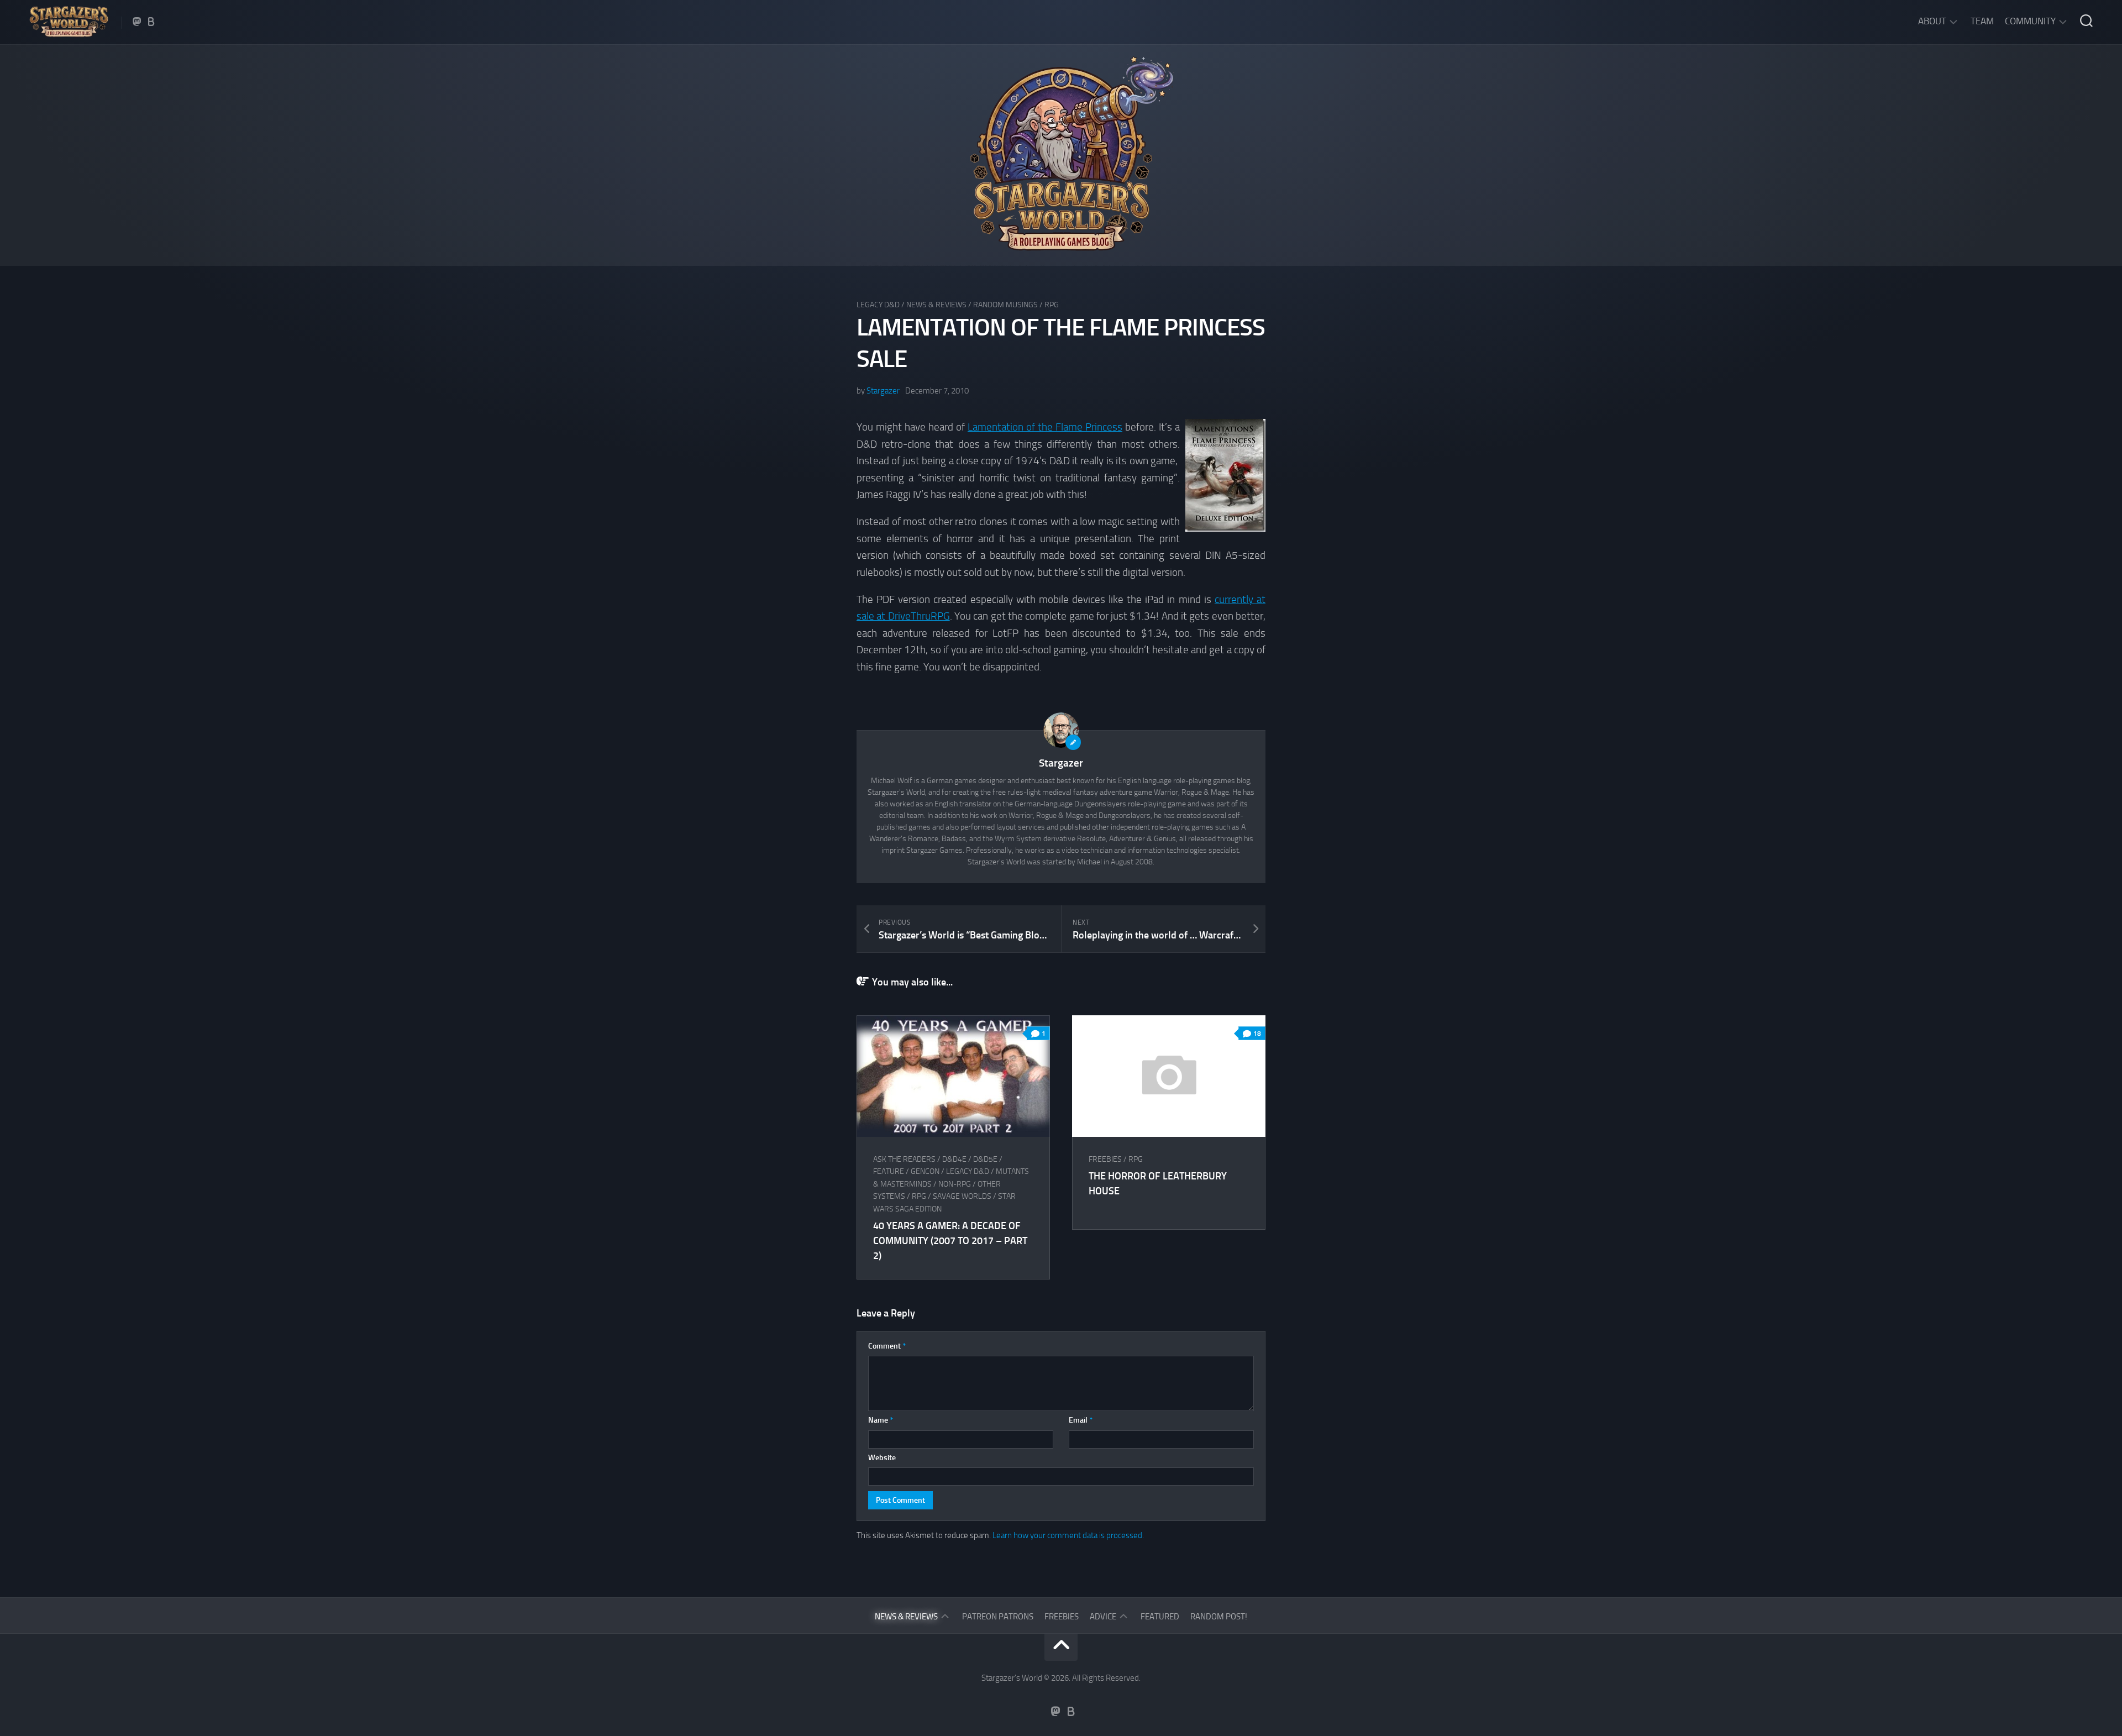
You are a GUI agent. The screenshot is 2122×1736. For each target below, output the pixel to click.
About (1932, 21)
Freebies (1105, 1159)
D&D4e (954, 1159)
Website (882, 1458)
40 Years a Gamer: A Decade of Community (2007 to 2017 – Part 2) (950, 1241)
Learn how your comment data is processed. (1068, 1535)
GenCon (925, 1171)
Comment (887, 1346)
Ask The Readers (904, 1159)
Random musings (1005, 305)
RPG (1052, 305)
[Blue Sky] (151, 22)
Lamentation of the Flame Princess (1045, 427)
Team (1982, 21)
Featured (1160, 1617)
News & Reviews (936, 305)
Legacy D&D (878, 305)
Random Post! (1219, 1617)
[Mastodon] (137, 22)
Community (2030, 21)
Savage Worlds (962, 1196)
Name (881, 1420)
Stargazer (883, 391)
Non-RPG (955, 1184)
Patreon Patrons (998, 1617)
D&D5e (985, 1159)
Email (1081, 1420)
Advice (1103, 1617)
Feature (889, 1171)
